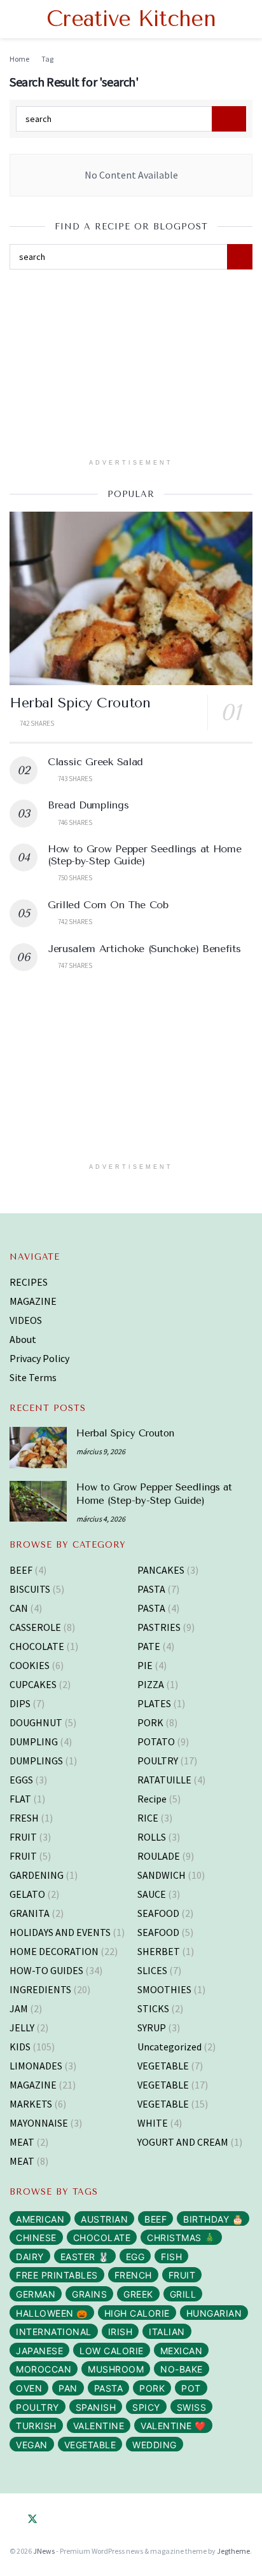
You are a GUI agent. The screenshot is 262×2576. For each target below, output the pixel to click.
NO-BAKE (182, 2369)
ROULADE (159, 1856)
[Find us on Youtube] (69, 2519)
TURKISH (36, 2426)
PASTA (151, 1589)
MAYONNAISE (39, 2123)
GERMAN (36, 2294)
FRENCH (133, 2275)
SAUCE (152, 1894)
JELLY (22, 2027)
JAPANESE (39, 2351)
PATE (149, 1646)
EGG (135, 2257)
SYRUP (152, 2027)
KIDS (20, 2047)
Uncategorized (169, 2047)
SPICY (146, 2407)
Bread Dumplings (88, 805)
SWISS (192, 2407)
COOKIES (30, 1665)
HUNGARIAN (214, 2313)
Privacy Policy (39, 1358)
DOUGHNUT (36, 1722)
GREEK (138, 2294)
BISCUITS (30, 1589)
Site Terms (33, 1377)
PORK (150, 1722)
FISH (171, 2257)
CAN (19, 1608)
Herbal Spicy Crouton (80, 703)
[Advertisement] (131, 368)
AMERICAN (40, 2219)
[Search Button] (247, 19)
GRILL (183, 2294)
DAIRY (30, 2257)
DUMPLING (34, 1741)
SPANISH (96, 2407)
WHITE (153, 2123)
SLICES (152, 1970)
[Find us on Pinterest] (52, 2519)
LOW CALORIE (112, 2351)
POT (191, 2388)
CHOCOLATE (37, 1646)
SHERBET (159, 1951)
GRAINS (89, 2294)
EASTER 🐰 (85, 2257)
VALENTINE (99, 2426)
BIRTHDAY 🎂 (213, 2219)
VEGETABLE (163, 2066)
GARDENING (37, 1875)
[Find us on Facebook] (13, 2519)
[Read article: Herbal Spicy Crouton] (131, 598)
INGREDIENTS (40, 1989)
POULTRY (158, 1761)
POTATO (156, 1741)
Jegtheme (233, 2551)
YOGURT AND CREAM (183, 2142)
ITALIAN (167, 2332)
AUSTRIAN (104, 2219)
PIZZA (151, 1684)
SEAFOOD (158, 1913)
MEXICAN (182, 2351)
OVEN (29, 2388)
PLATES (154, 1703)
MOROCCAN (44, 2369)
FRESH (24, 1818)
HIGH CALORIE (137, 2313)
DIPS (20, 1703)
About (23, 1339)
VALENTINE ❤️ (173, 2426)
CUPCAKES (33, 1684)
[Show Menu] (15, 19)
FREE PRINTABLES (57, 2275)
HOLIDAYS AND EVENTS (60, 1932)
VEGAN (32, 2445)
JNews (44, 2551)
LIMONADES (36, 2066)
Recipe (152, 1799)
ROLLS (152, 1837)
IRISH (121, 2332)
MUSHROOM (116, 2369)
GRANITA (30, 1913)
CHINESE (36, 2238)
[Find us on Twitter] (32, 2519)
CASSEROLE (35, 1627)
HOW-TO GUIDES (46, 1970)
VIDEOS (26, 1320)
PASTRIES (159, 1627)
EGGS (21, 1780)
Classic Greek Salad (95, 762)
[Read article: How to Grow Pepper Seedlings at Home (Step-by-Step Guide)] (38, 1501)
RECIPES (29, 1282)
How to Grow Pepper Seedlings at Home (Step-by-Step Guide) (144, 855)
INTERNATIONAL (54, 2332)
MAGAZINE (33, 1301)
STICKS (153, 2008)
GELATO (27, 1894)
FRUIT (23, 1837)
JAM (19, 2008)
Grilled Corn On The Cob (108, 905)
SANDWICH (162, 1875)
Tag (47, 59)
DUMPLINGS (36, 1761)
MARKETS (31, 2104)
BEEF (21, 1570)
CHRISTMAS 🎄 (181, 2238)
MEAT (22, 2142)
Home (19, 59)
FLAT (20, 1799)
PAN (68, 2388)
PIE (145, 1665)
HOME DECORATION (54, 1951)
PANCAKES (161, 1570)
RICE (148, 1818)
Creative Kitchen (131, 19)
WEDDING (155, 2445)
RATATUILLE (164, 1780)
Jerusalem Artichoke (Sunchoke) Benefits (144, 949)
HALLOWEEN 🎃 (52, 2313)
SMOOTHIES (164, 1989)
